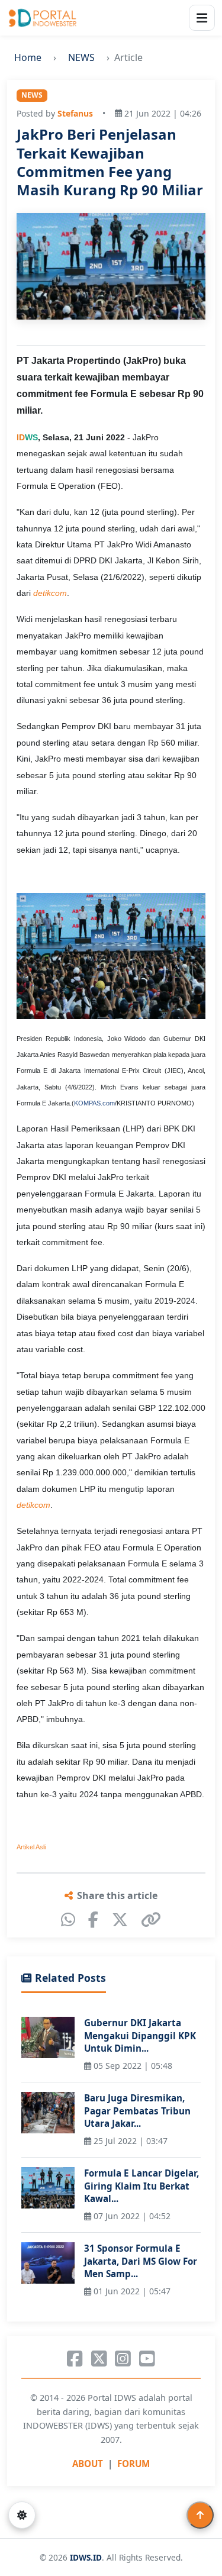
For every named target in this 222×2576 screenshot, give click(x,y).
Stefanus (75, 113)
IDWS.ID (86, 2557)
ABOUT (88, 2464)
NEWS (81, 57)
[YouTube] (147, 2359)
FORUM (133, 2464)
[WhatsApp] (68, 1920)
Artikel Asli (31, 1847)
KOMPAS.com (94, 1103)
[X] (120, 1920)
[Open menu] (202, 18)
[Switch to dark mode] (22, 2515)
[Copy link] (151, 1920)
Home (28, 57)
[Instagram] (123, 2359)
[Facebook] (93, 1920)
